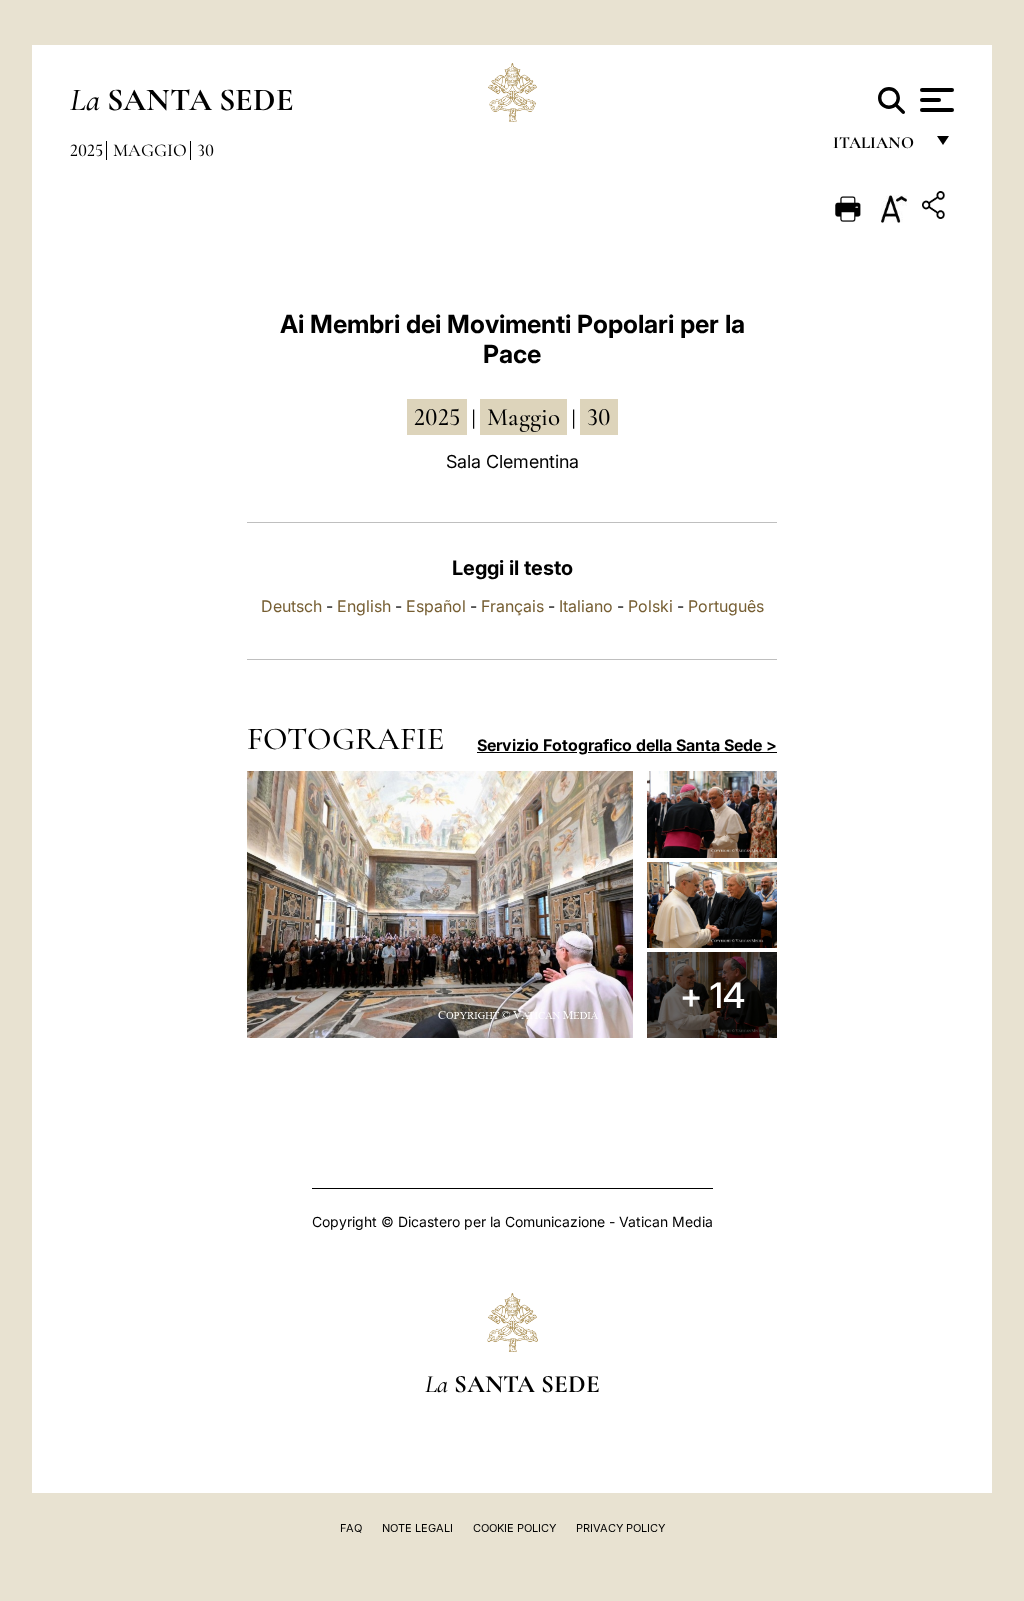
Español (436, 606)
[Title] (936, 208)
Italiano (586, 606)
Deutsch (291, 606)
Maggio (150, 150)
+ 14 (712, 995)
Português (726, 606)
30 (205, 150)
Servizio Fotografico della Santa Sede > (627, 745)
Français (512, 606)
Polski (650, 606)
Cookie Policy (514, 1528)
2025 (86, 150)
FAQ (351, 1528)
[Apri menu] (934, 100)
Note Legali (417, 1528)
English (364, 606)
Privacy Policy (620, 1528)
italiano (877, 147)
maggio (523, 417)
